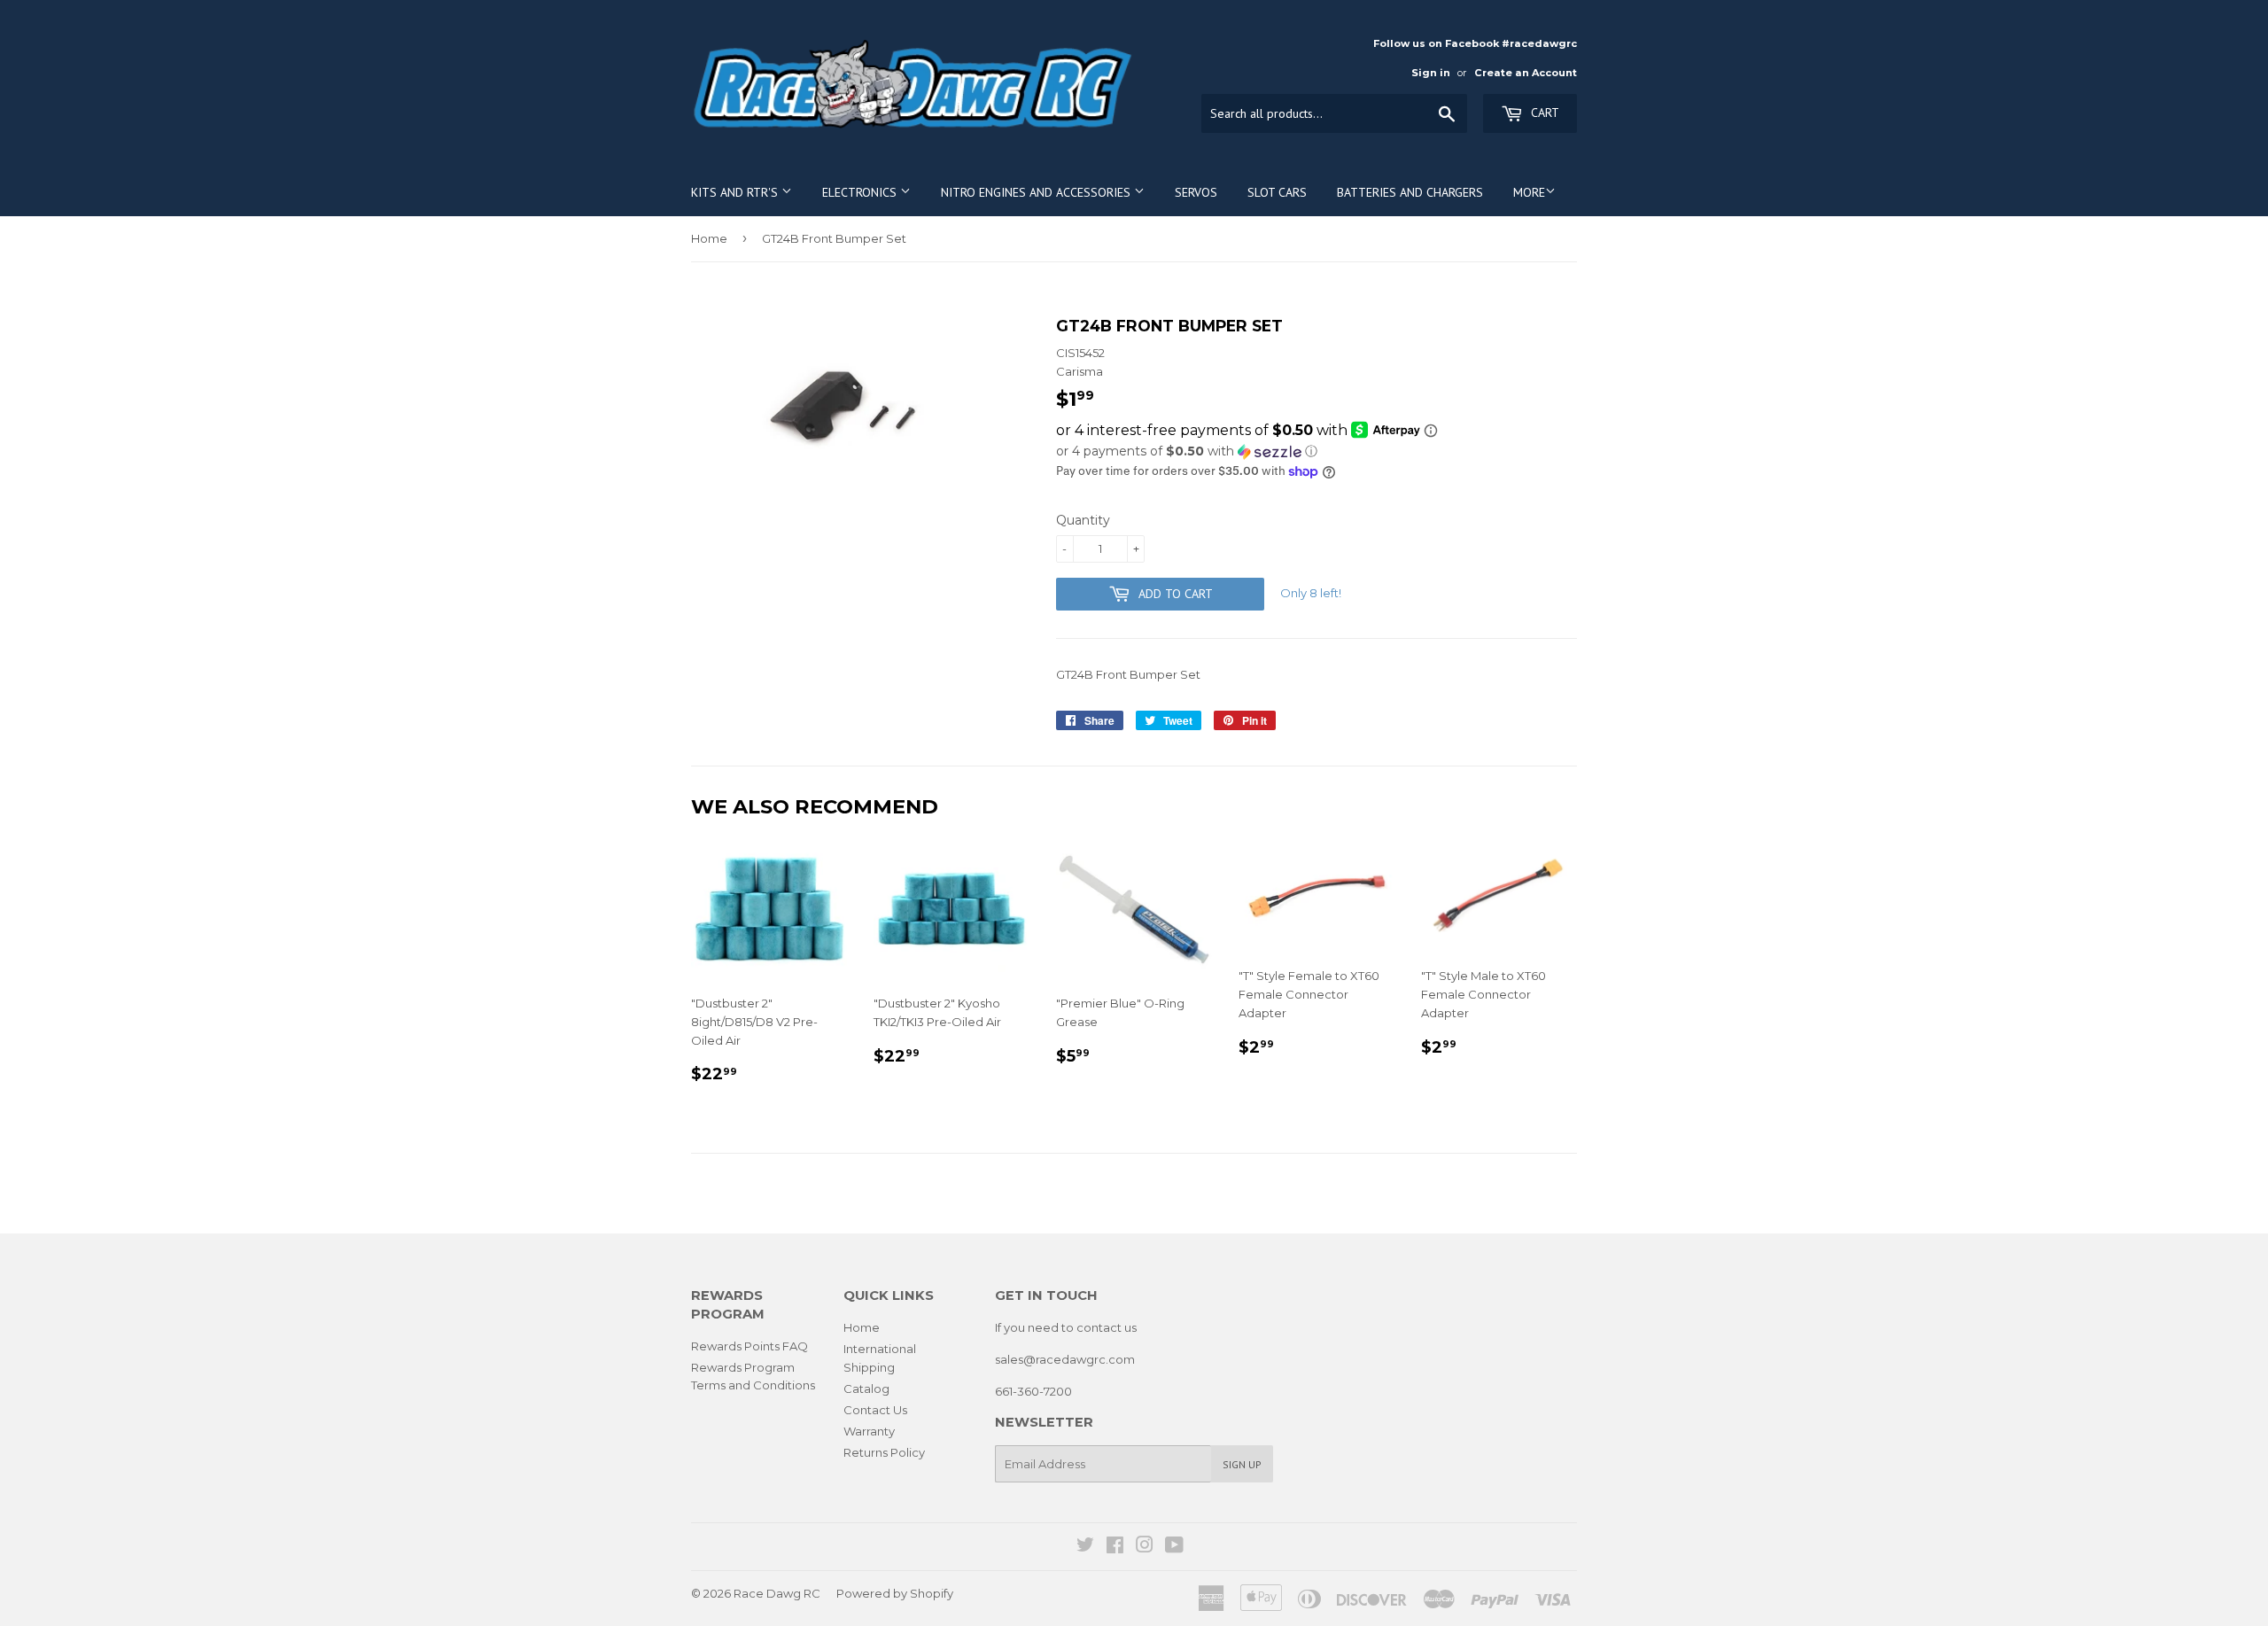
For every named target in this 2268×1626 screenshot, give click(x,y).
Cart (1543, 113)
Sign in (1431, 73)
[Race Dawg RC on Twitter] (1085, 1547)
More (1529, 192)
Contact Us (875, 1410)
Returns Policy (884, 1452)
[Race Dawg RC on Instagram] (1145, 1547)
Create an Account (1526, 73)
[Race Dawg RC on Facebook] (1115, 1547)
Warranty (869, 1431)
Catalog (866, 1389)
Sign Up (1242, 1464)
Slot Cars (1277, 192)
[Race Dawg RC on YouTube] (1174, 1547)
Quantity (1083, 520)
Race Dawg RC (777, 1593)
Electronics (861, 192)
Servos (1196, 192)
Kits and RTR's (736, 192)
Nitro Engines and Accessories (1037, 192)
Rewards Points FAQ (750, 1346)
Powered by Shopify (895, 1593)
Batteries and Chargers (1410, 192)
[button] (1317, 451)
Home (709, 238)
